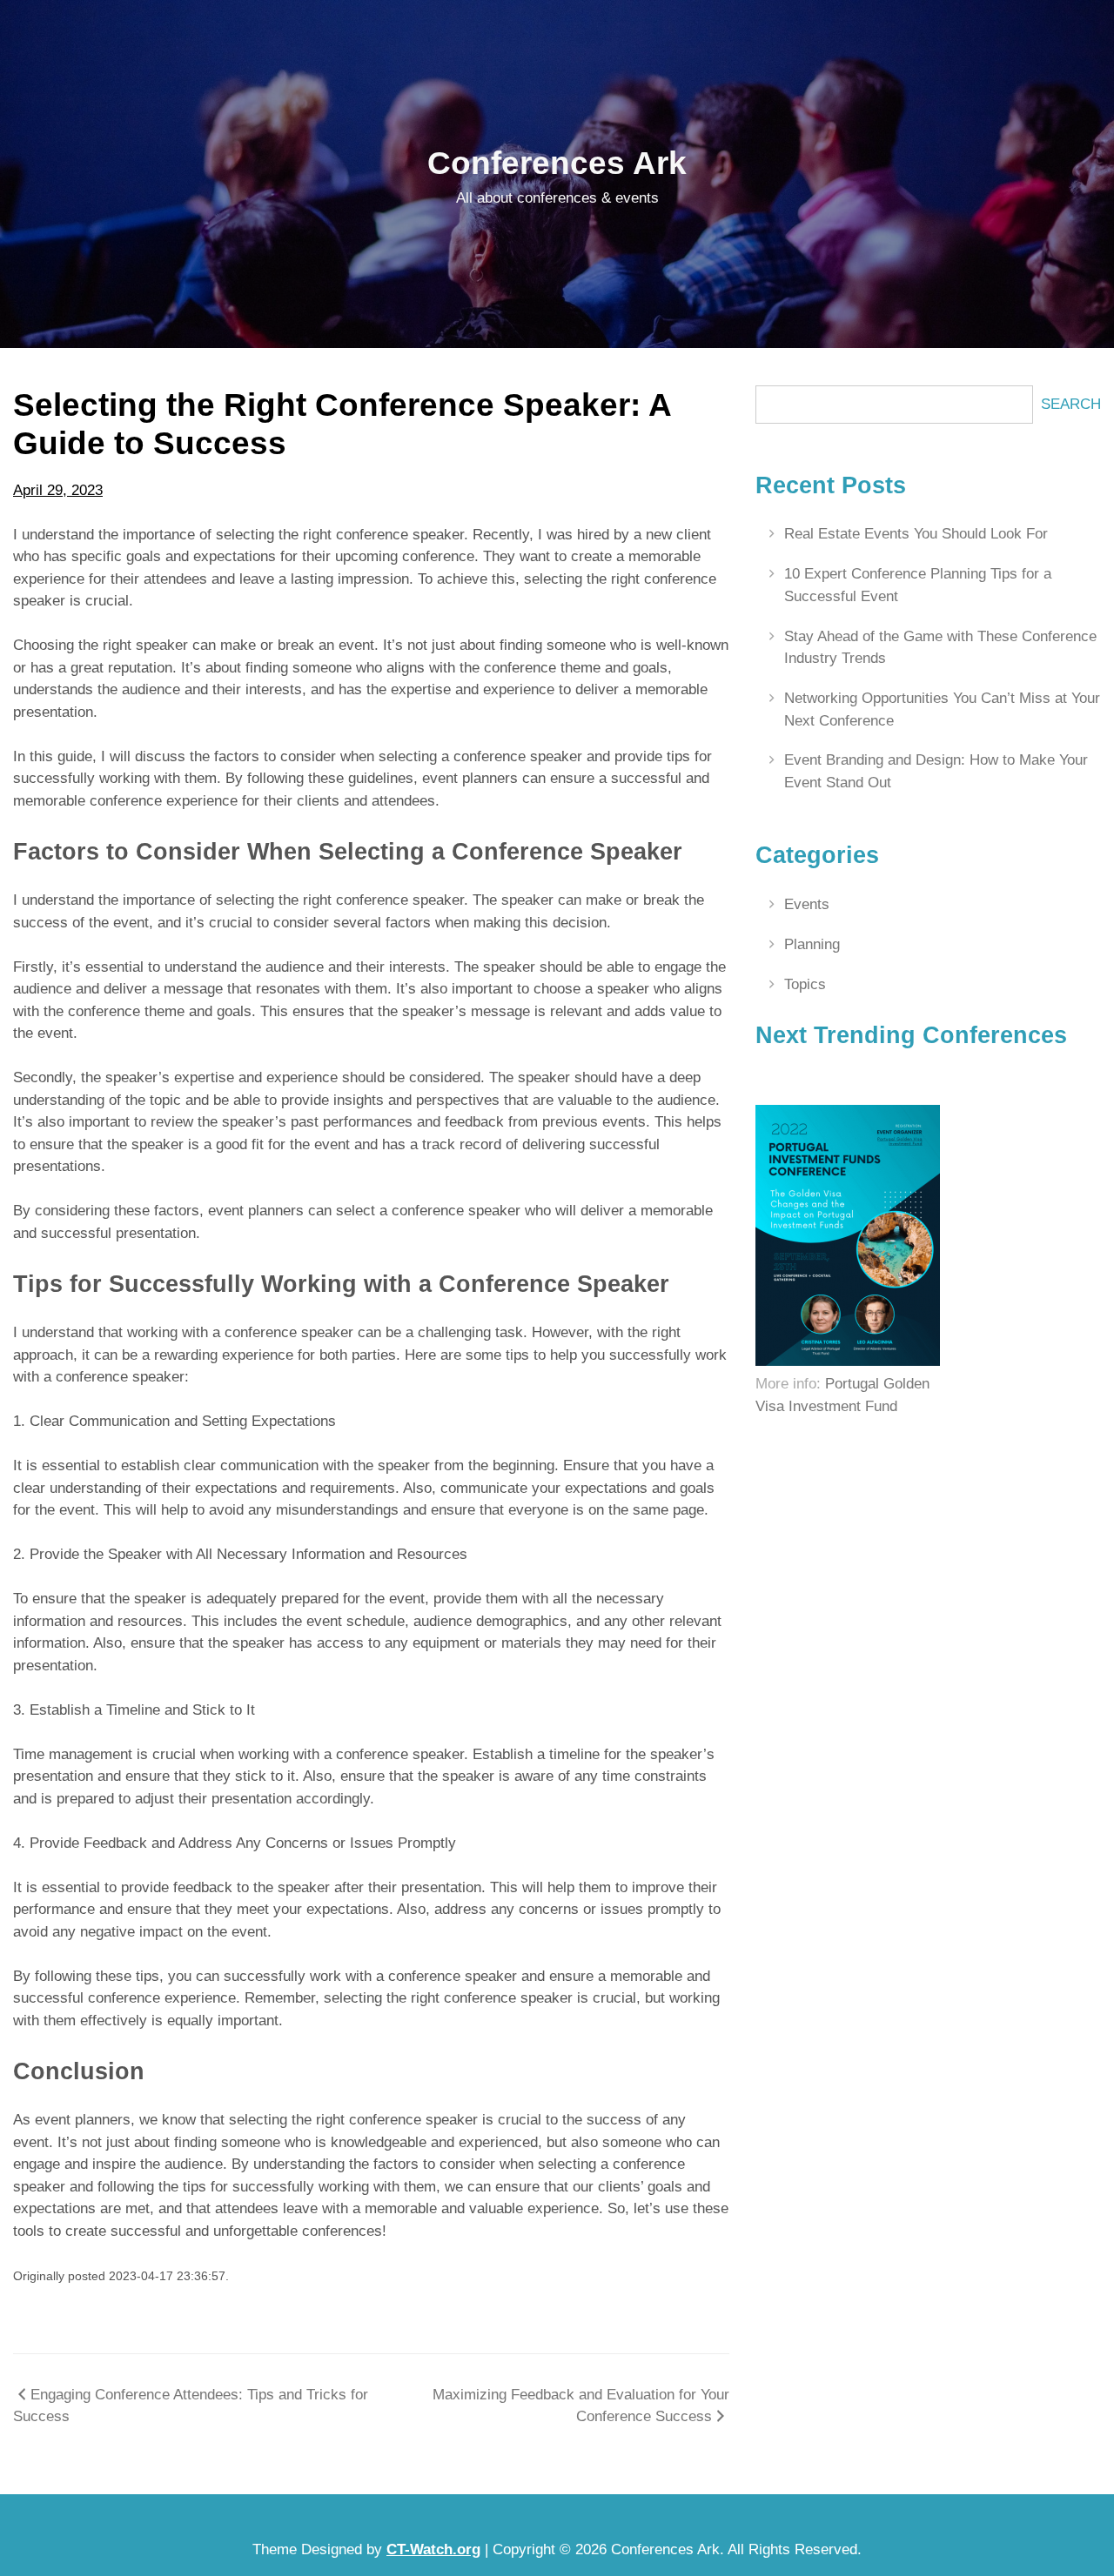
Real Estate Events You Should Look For (916, 534)
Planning (812, 944)
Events (807, 904)
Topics (805, 984)
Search (1071, 404)
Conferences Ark (557, 163)
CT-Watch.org (433, 2549)
